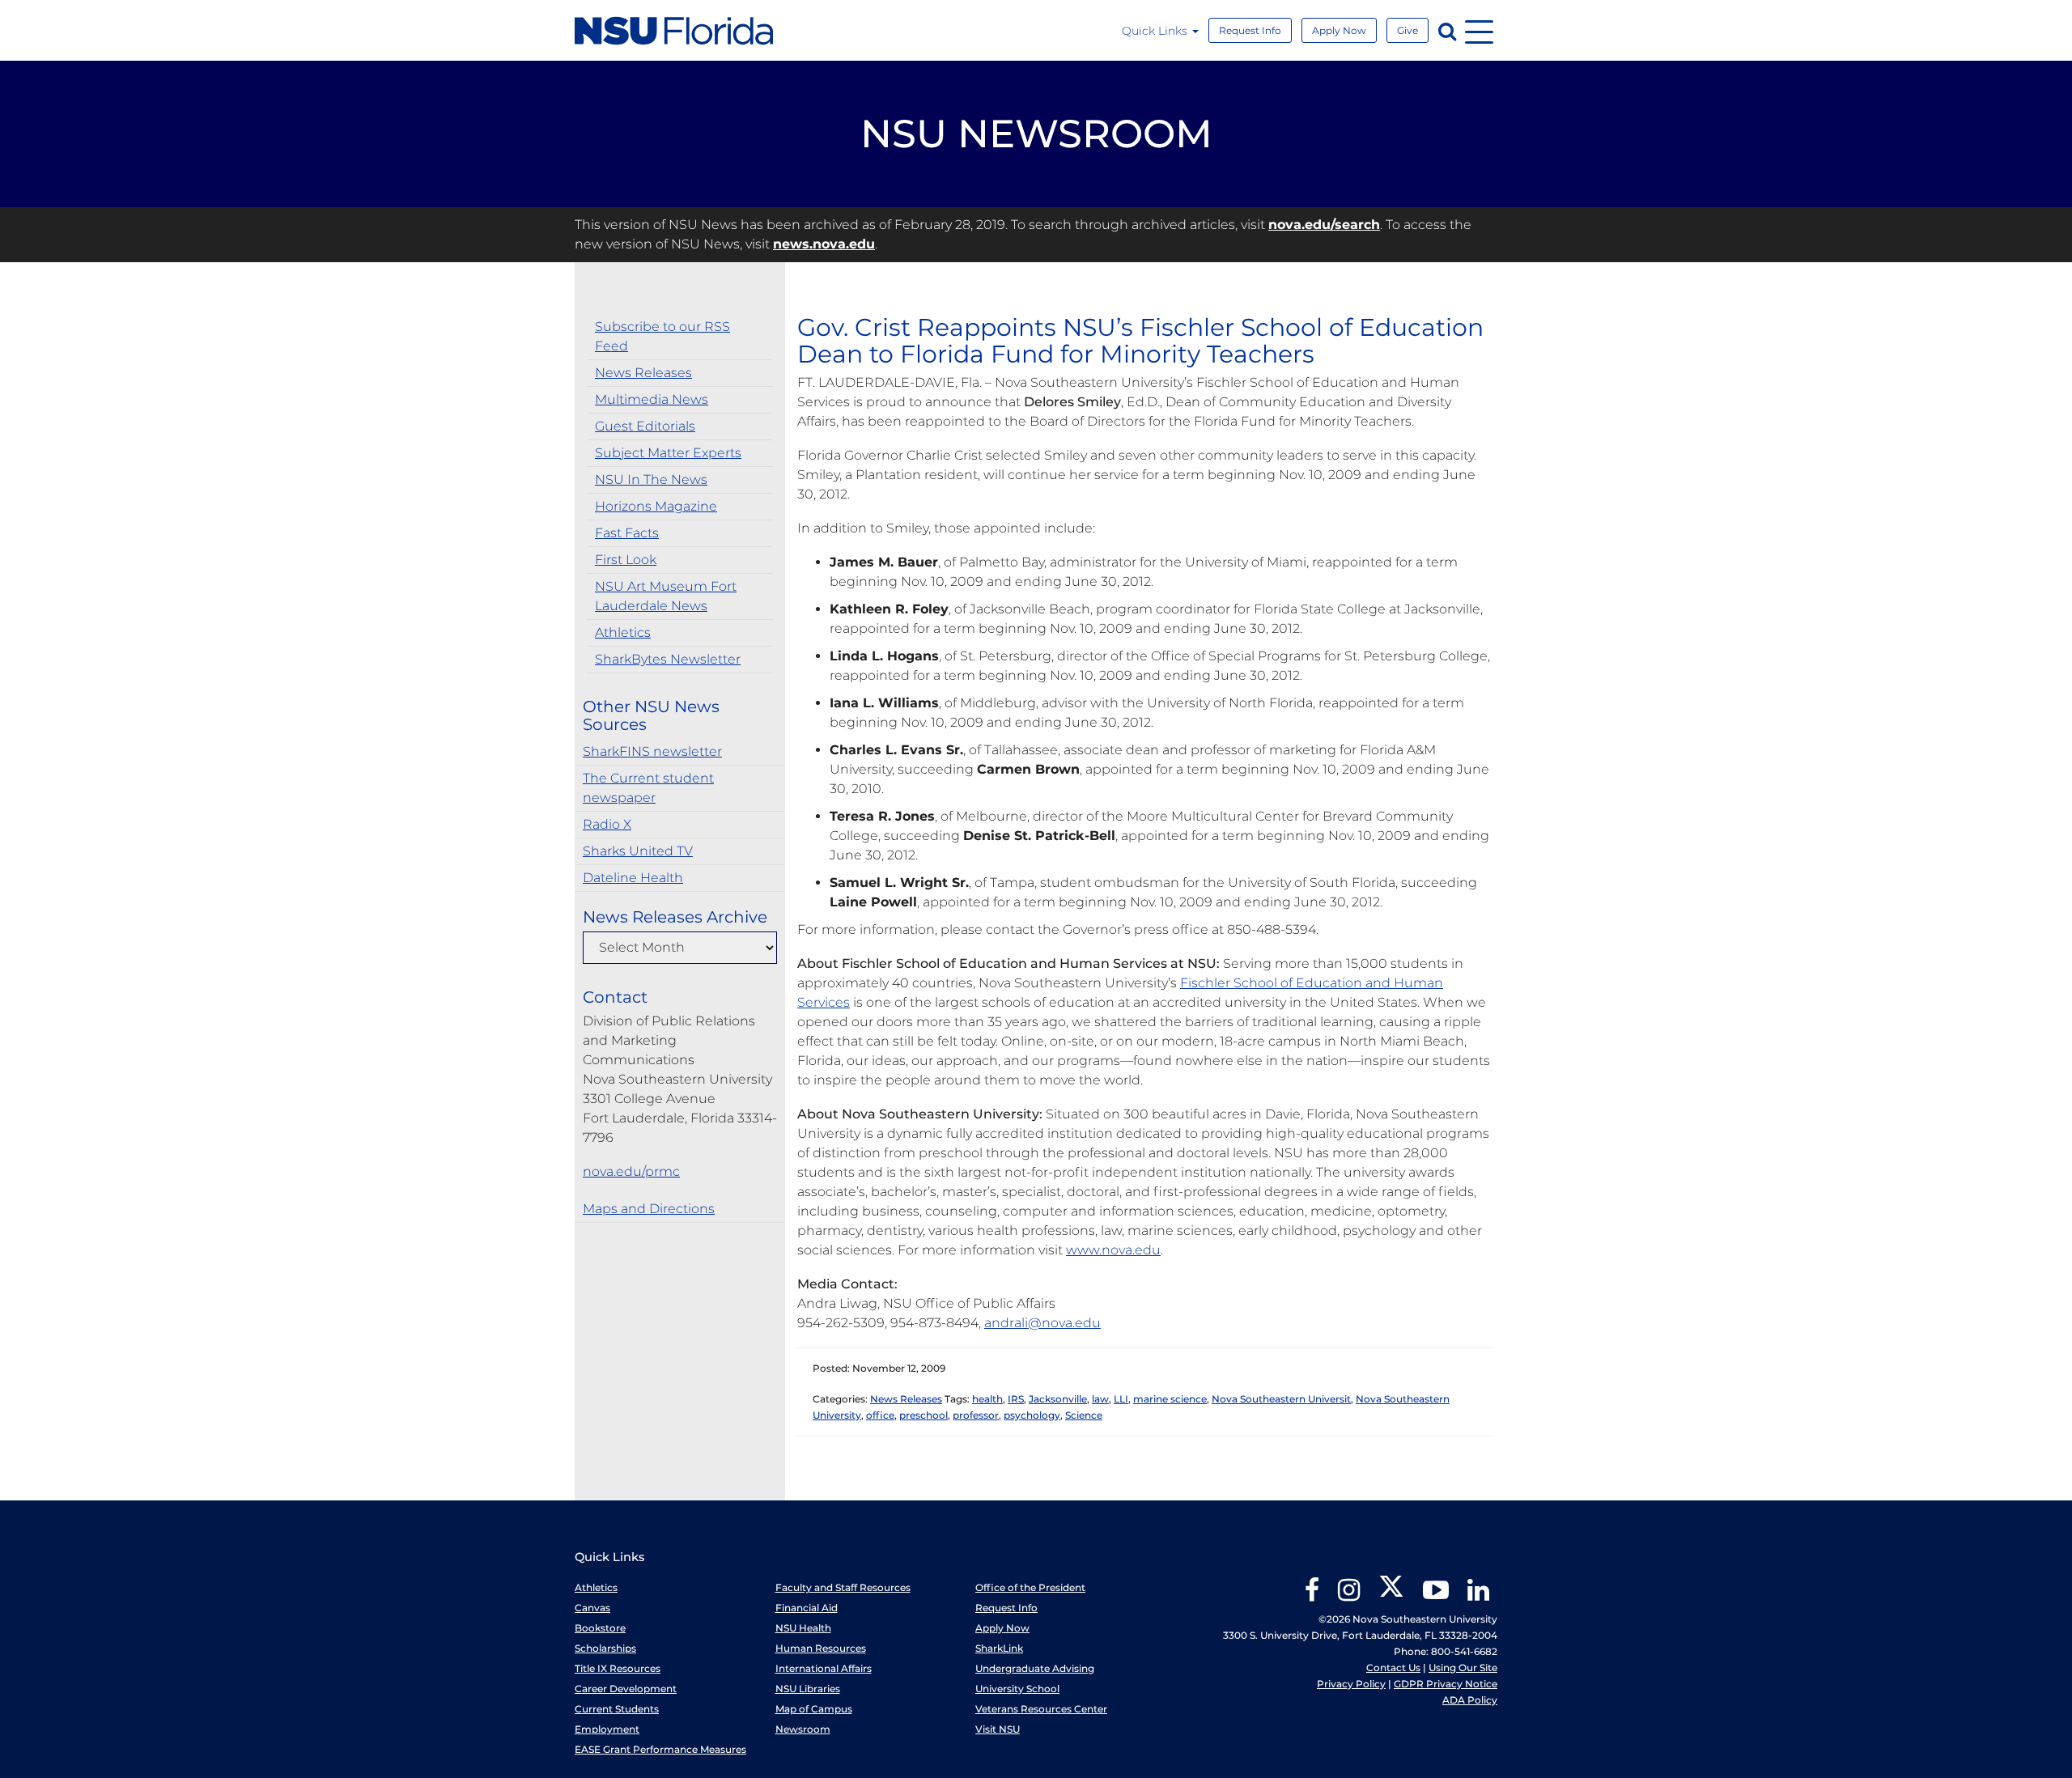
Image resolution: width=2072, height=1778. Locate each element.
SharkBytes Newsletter (668, 659)
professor (976, 1415)
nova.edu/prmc (631, 1171)
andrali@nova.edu (1042, 1323)
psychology (1032, 1415)
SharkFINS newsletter (652, 751)
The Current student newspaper (648, 788)
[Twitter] (1391, 1596)
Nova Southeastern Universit (1281, 1399)
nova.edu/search (1324, 225)
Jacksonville (1058, 1399)
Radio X (607, 824)
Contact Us (1393, 1668)
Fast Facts (627, 533)
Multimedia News (652, 399)
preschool (923, 1415)
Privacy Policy (1351, 1684)
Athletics (623, 632)
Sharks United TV (638, 851)
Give (1408, 30)
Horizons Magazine (656, 506)
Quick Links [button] (1156, 31)
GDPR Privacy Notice (1446, 1684)
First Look (626, 560)
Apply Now (1339, 30)
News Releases (643, 373)
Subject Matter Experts (668, 453)
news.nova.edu (824, 244)
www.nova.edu (1113, 1250)
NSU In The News (651, 480)
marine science (1170, 1399)
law (1100, 1399)
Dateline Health (633, 878)
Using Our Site (1463, 1668)
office (880, 1415)
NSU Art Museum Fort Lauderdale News (666, 596)
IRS (1016, 1399)
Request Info (1250, 30)
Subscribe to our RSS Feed (662, 336)
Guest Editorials (645, 426)
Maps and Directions (649, 1209)
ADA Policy (1470, 1700)
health (987, 1399)
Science (1084, 1415)
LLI (1121, 1399)
